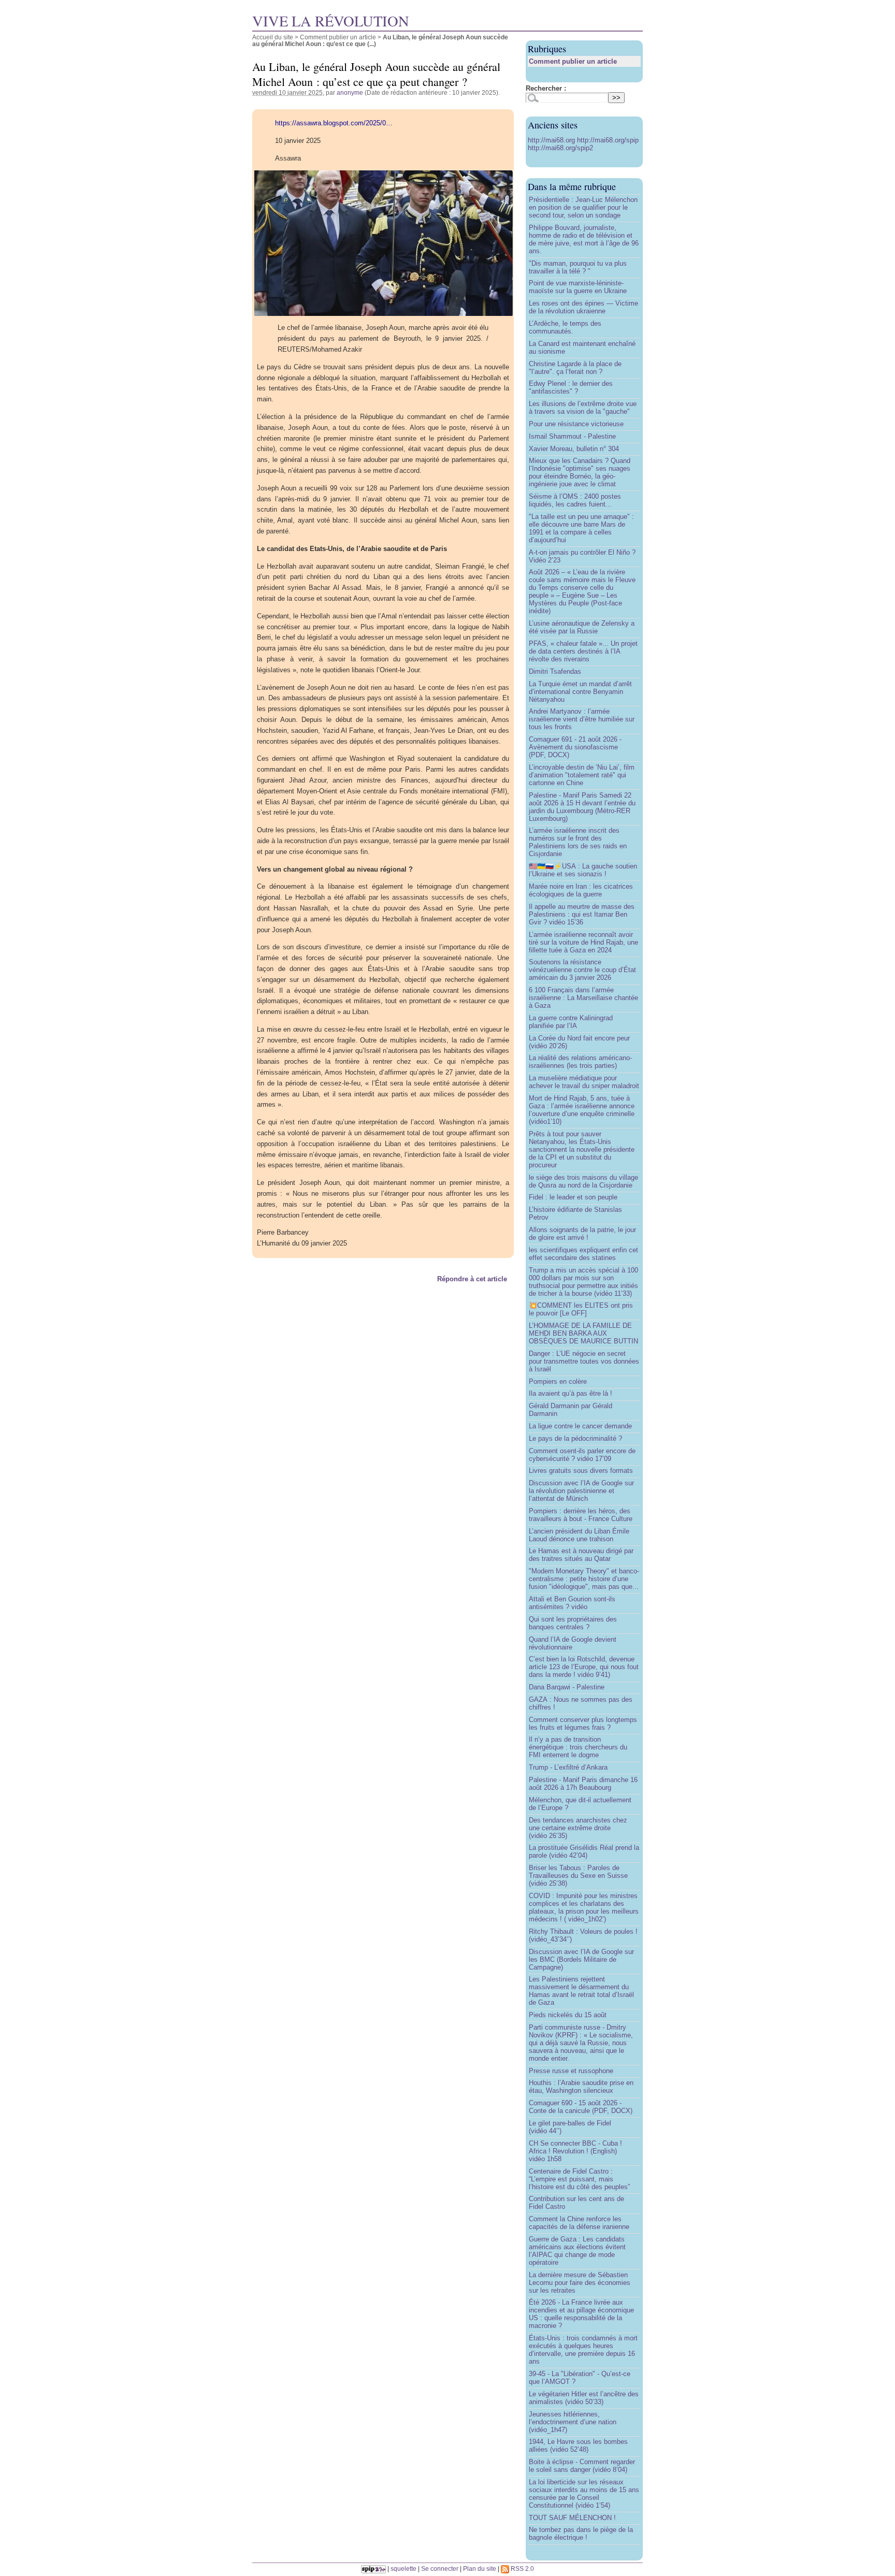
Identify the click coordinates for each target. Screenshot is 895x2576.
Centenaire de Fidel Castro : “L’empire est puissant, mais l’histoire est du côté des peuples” (579, 2179)
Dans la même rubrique (572, 186)
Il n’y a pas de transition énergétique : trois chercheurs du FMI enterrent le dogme (578, 1747)
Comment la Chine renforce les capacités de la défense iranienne (579, 2223)
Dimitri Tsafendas (555, 671)
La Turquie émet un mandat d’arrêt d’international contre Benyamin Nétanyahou (580, 692)
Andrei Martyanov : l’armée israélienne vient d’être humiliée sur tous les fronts (582, 719)
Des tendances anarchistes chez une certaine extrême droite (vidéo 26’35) (578, 1828)
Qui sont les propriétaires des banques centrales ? (573, 1623)
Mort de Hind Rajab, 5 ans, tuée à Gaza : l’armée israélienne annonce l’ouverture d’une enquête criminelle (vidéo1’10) (582, 1110)
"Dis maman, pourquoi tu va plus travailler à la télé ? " (578, 267)
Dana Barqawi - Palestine (567, 1687)
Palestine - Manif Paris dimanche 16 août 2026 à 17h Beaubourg (583, 1784)
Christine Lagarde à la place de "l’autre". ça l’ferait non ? (575, 368)
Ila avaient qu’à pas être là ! (571, 1393)
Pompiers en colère (558, 1381)
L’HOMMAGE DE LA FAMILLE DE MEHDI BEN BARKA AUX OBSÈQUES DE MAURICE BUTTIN (583, 1333)
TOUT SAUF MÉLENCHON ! (572, 2518)
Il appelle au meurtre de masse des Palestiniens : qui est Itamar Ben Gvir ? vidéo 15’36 (582, 914)
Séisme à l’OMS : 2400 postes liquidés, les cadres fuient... (575, 500)
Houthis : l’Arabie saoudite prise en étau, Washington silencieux (581, 2087)
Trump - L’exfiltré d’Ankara (568, 1767)
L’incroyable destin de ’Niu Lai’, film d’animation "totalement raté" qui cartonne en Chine (582, 775)
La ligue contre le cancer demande (580, 1426)
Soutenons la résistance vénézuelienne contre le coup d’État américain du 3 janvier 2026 (582, 970)
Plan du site (480, 2568)
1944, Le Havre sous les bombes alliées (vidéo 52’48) (578, 2445)
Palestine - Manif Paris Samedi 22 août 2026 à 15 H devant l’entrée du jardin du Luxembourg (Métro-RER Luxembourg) (582, 807)
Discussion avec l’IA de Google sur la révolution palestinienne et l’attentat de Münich (581, 1491)
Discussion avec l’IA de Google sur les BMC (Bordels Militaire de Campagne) (581, 1959)
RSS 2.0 (522, 2568)
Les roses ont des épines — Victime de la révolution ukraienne (583, 307)
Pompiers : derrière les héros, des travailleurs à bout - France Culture (581, 1515)
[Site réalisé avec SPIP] (373, 2568)
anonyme (350, 92)
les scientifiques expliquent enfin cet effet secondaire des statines (583, 1254)
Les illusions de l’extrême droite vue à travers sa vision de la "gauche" (583, 408)
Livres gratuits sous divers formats (581, 1471)
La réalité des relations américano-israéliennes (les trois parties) (580, 1062)
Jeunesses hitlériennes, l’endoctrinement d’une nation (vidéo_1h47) (573, 2422)
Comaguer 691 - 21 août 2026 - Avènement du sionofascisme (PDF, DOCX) (575, 747)
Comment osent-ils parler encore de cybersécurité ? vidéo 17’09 (582, 1455)
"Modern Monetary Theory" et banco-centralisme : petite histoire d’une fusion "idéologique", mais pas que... (584, 1579)
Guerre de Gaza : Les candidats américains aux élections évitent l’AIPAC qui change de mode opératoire (577, 2251)
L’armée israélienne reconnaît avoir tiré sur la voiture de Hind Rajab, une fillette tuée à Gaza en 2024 (583, 942)
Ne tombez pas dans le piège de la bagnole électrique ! (581, 2534)
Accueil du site (273, 37)
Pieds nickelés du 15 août (568, 2015)
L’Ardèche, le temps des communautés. (565, 327)
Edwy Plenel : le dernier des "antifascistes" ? (571, 387)
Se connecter (440, 2568)
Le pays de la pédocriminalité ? (575, 1438)
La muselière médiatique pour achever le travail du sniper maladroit (584, 1082)
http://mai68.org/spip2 (560, 148)
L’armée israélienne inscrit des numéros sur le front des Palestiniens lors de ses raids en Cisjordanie (578, 842)
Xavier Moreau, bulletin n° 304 (574, 449)
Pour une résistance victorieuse (576, 424)
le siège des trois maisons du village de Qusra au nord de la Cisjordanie (583, 1181)
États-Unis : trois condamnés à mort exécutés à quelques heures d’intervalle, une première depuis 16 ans (583, 2350)
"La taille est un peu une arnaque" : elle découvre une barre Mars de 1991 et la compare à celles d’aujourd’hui (581, 528)
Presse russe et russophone (571, 2071)
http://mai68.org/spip (608, 140)
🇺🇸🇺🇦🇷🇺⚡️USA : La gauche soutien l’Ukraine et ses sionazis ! (583, 870)
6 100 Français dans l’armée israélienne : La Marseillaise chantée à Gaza (583, 998)
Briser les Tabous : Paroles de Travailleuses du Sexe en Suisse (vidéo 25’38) (578, 1876)
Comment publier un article (338, 37)
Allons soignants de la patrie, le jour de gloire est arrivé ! (582, 1234)
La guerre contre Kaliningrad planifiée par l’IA (571, 1022)
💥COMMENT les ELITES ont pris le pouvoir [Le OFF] (581, 1309)
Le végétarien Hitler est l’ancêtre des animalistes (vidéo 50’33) (584, 2398)
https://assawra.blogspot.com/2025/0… (334, 123)
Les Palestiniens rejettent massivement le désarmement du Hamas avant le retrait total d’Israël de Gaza (581, 1991)
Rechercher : (546, 88)
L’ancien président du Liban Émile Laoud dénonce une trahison (579, 1535)
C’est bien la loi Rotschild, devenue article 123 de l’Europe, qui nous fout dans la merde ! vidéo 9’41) (584, 1667)
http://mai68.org (552, 140)
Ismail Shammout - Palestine (572, 436)
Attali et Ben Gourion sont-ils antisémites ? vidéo (572, 1603)
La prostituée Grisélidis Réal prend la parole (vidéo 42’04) (584, 1851)
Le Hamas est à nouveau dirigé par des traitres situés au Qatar (581, 1555)
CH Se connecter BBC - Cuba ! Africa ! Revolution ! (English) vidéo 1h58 (575, 2151)
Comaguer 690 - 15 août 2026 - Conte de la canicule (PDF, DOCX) (581, 2107)
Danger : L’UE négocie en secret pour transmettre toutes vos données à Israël (584, 1361)
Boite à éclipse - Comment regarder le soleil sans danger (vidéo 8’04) (582, 2466)
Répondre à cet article (472, 1279)
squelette (403, 2568)
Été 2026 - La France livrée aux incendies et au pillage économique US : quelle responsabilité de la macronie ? (581, 2314)
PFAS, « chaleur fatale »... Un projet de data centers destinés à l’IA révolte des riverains (583, 651)
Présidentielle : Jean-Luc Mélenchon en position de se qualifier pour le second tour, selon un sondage (583, 207)
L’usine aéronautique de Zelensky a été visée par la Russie (582, 627)
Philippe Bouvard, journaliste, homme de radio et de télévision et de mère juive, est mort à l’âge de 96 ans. (584, 239)
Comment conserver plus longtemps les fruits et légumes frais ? (583, 1724)
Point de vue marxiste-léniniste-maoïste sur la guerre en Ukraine (578, 287)
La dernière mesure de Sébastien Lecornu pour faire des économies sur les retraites (580, 2283)
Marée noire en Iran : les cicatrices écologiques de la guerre (581, 890)
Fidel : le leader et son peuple (573, 1197)
